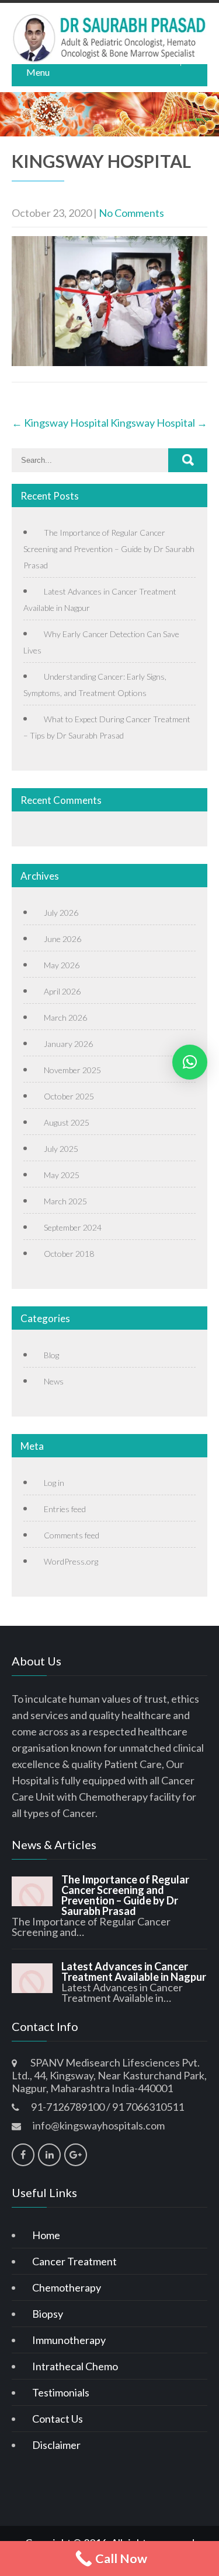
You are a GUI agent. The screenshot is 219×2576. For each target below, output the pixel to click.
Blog (51, 1355)
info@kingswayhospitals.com (99, 2125)
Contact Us (58, 2419)
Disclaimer (56, 2445)
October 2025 (69, 1096)
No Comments (131, 213)
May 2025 (62, 1175)
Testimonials (61, 2392)
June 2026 (62, 939)
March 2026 (65, 1018)
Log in (54, 1483)
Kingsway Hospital (60, 423)
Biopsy (48, 2314)
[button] (190, 1062)
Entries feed (65, 1509)
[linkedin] (49, 2155)
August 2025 (67, 1122)
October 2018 (69, 1254)
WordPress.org (71, 1561)
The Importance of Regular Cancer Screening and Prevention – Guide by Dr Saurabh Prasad (109, 549)
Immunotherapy (69, 2340)
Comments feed (72, 1535)
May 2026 (62, 965)
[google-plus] (76, 2155)
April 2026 (62, 991)
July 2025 (61, 1149)
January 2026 (68, 1044)
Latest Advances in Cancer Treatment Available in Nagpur (134, 1971)
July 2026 (61, 913)
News (54, 1381)
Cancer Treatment (74, 2261)
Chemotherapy (67, 2287)
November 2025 (72, 1070)
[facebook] (23, 2155)
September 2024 (73, 1227)
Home (46, 2235)
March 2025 (65, 1201)
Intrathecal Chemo (75, 2366)
